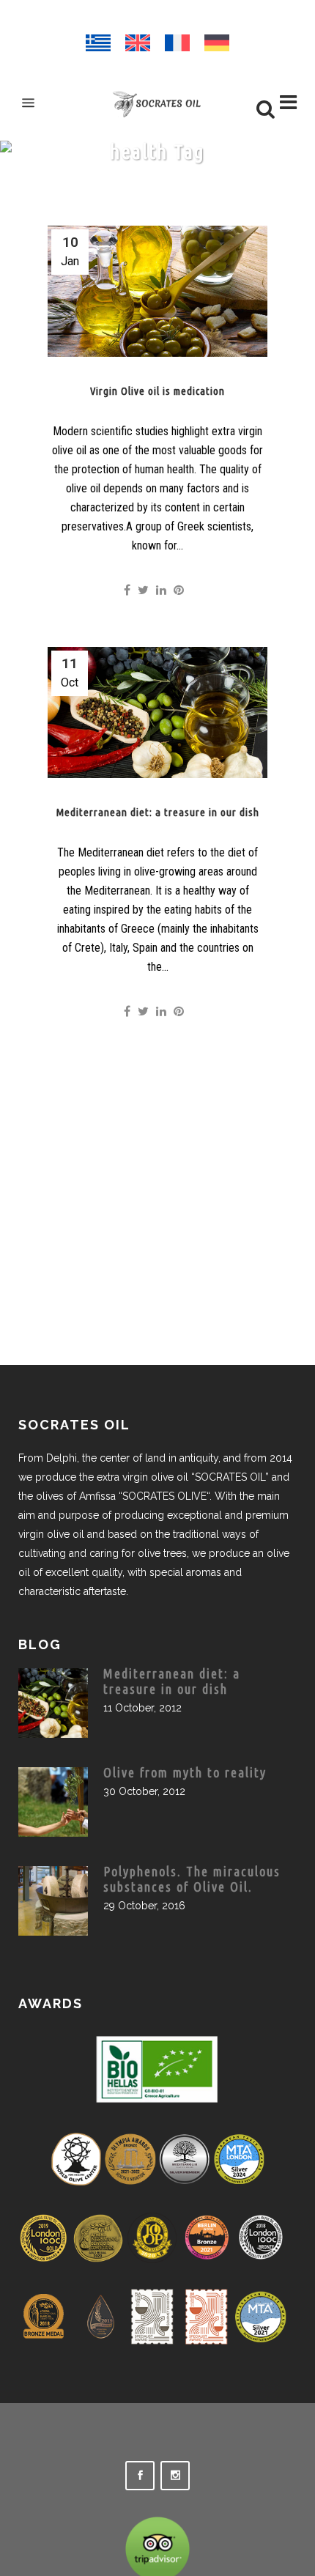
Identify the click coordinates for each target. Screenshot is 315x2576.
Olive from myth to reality (185, 1772)
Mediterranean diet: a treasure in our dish (157, 812)
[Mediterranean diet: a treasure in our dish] (157, 713)
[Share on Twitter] (143, 590)
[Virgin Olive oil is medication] (157, 291)
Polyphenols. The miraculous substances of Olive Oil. (192, 1879)
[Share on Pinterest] (179, 590)
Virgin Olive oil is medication (157, 391)
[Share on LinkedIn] (161, 590)
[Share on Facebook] (127, 590)
